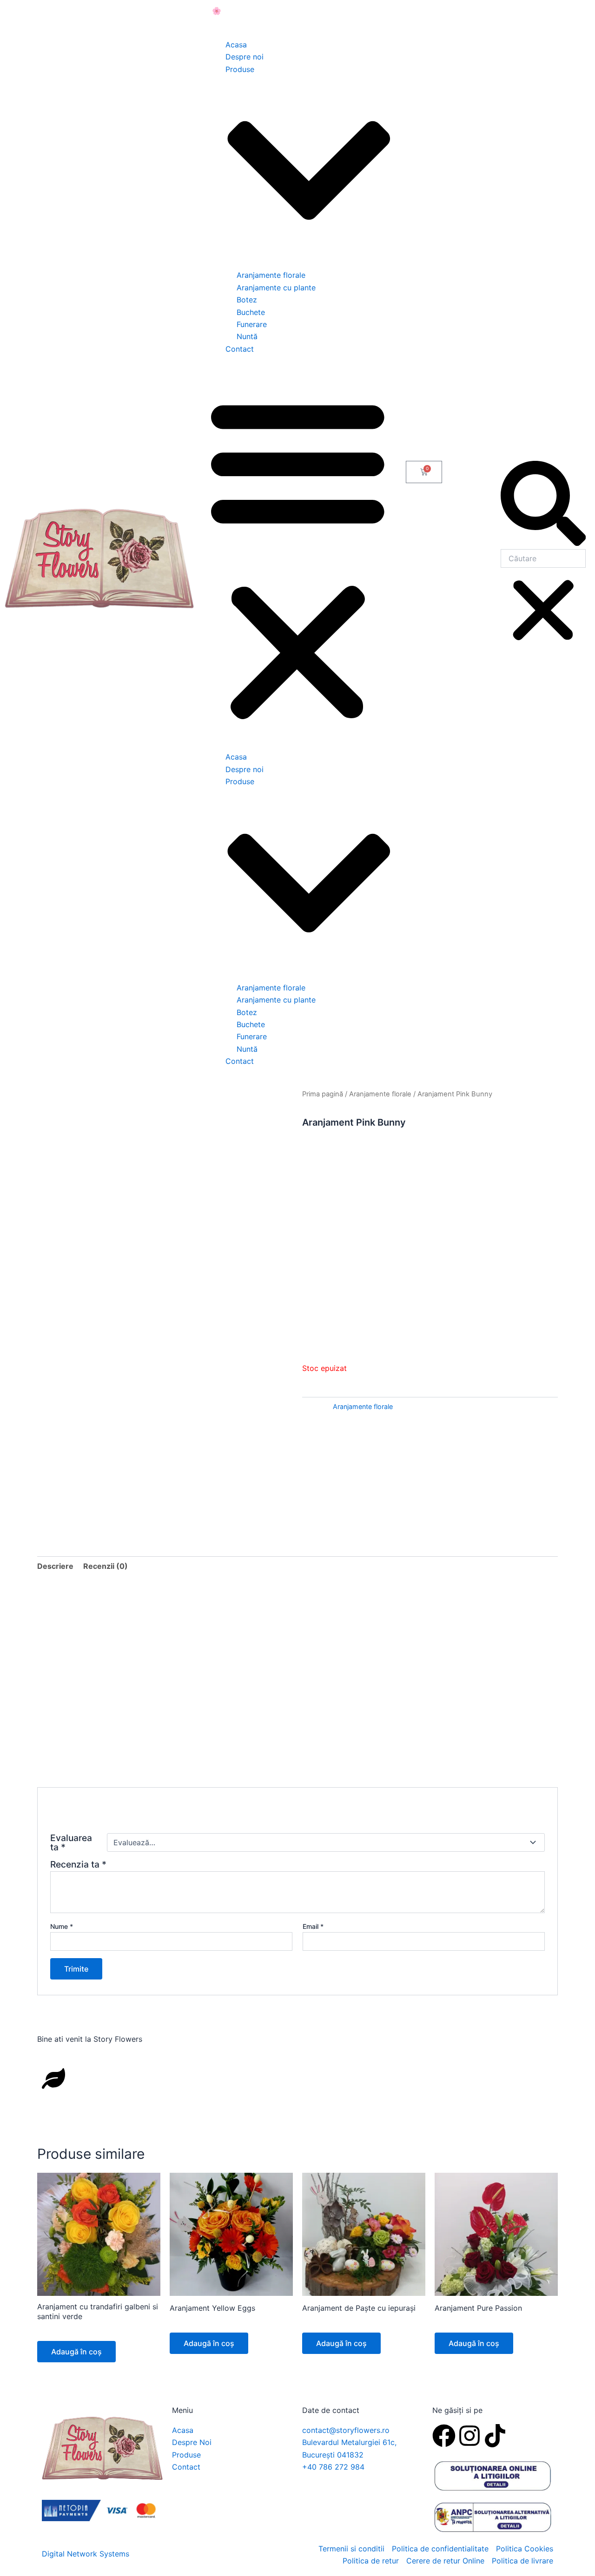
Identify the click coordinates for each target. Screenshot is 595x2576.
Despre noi (245, 57)
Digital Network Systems (86, 2554)
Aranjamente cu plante (276, 288)
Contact (240, 349)
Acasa (236, 45)
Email (313, 1926)
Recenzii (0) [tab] (106, 1566)
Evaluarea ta (71, 1842)
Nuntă (247, 336)
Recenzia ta (78, 1864)
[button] (298, 558)
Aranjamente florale (271, 275)
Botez (247, 300)
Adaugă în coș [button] (76, 2352)
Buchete (251, 312)
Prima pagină (323, 1094)
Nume (62, 1926)
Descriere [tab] (55, 1566)
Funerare (252, 324)
